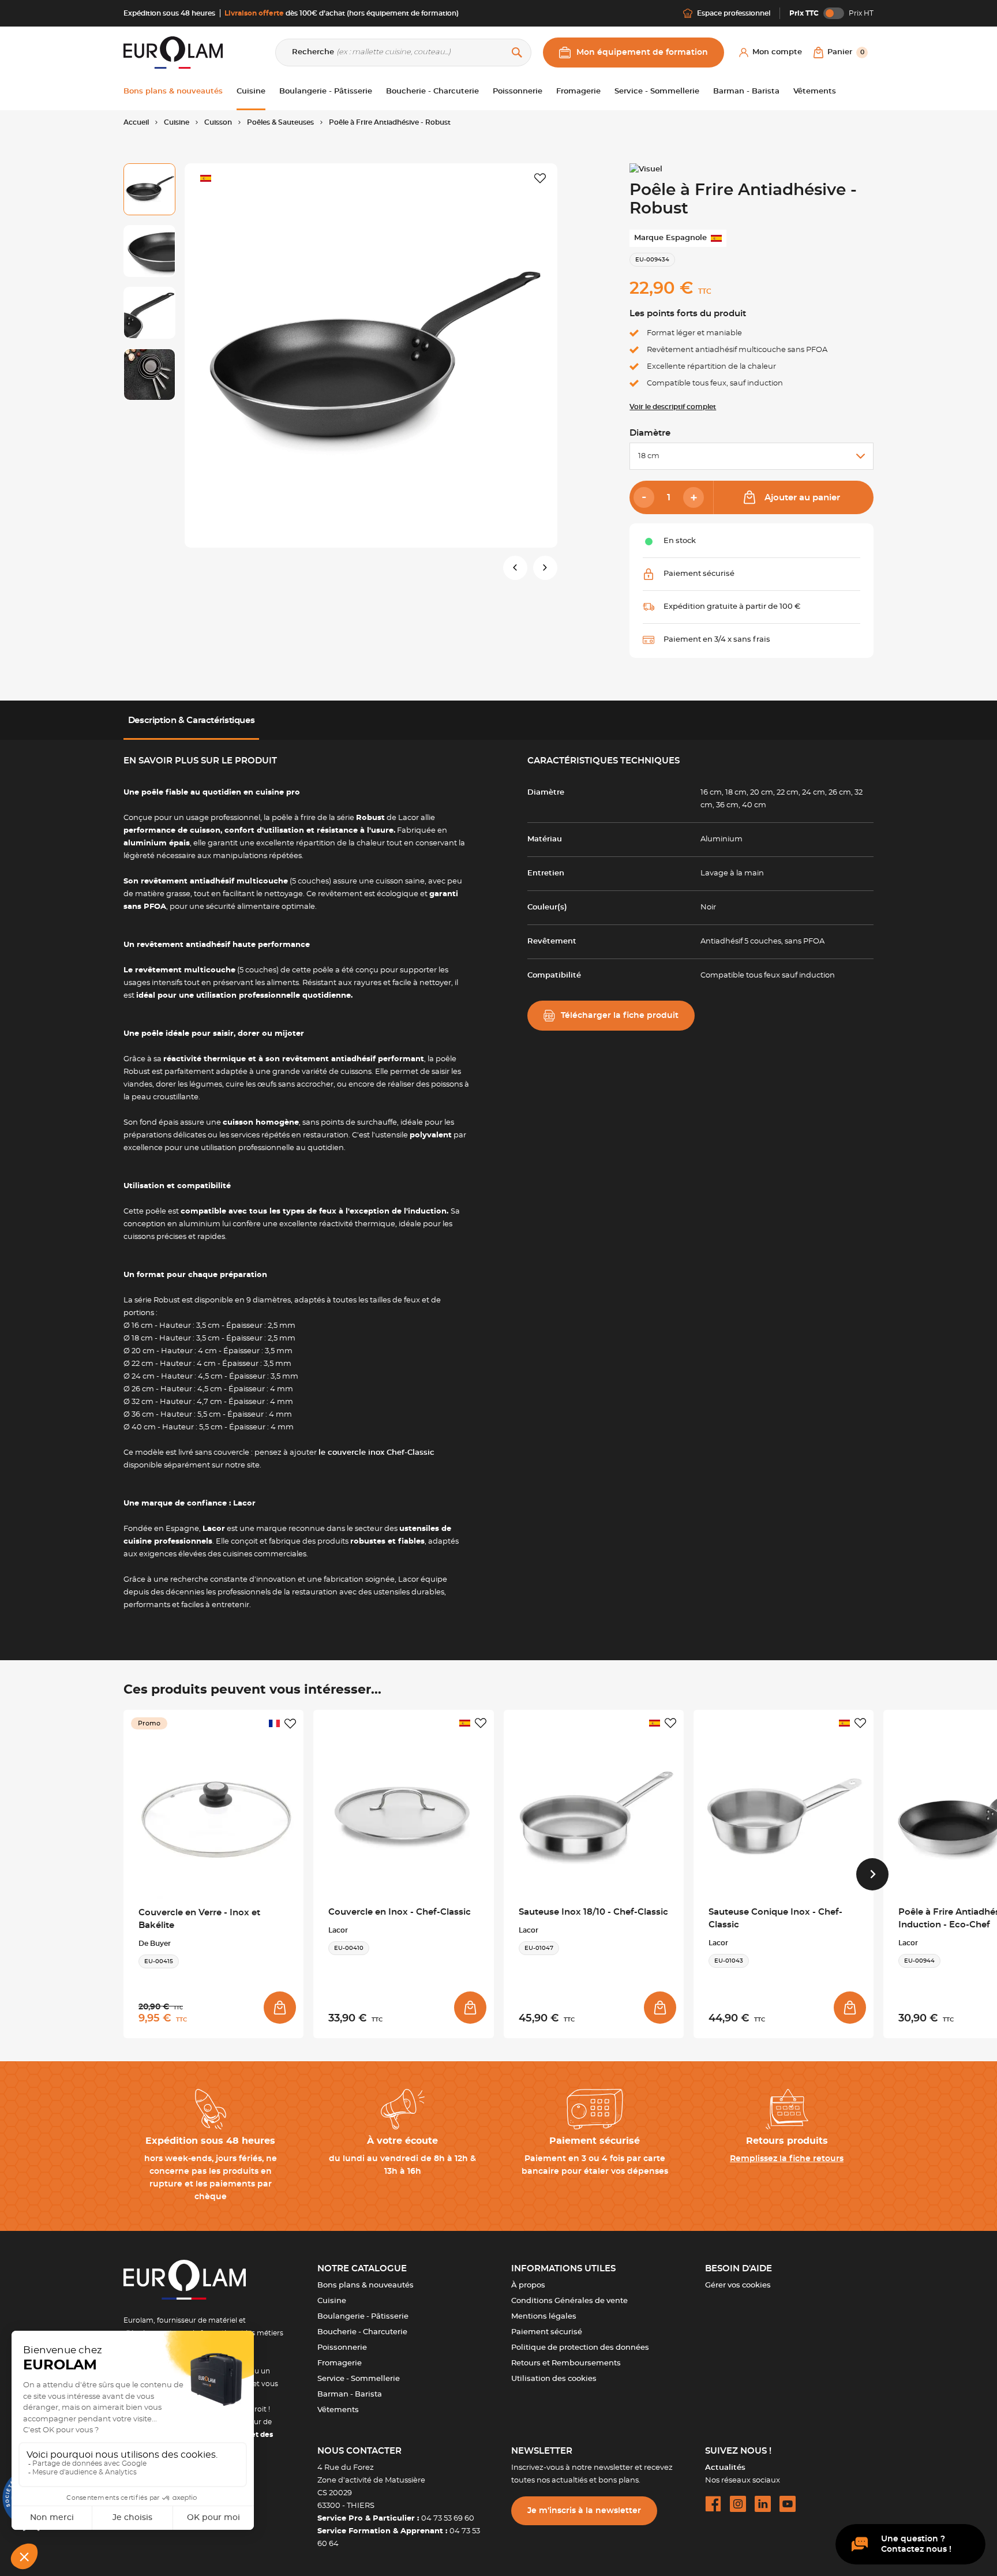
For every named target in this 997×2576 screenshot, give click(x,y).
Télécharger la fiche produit (620, 1016)
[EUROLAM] (173, 52)
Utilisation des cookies (554, 2379)
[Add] (694, 497)
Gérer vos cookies (738, 2285)
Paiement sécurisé (547, 2332)
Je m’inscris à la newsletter (584, 2511)
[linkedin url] (763, 2504)
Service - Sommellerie (359, 2379)
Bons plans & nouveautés (366, 2285)
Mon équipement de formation (642, 53)
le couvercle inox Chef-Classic (376, 1453)
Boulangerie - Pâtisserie (363, 2317)
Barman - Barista (350, 2395)
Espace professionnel (734, 13)
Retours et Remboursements (566, 2363)
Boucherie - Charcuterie (362, 2332)
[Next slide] (872, 1874)
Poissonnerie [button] (518, 91)
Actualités (725, 2468)
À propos (528, 2285)
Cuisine (332, 2301)
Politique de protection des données (580, 2348)
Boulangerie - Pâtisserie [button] (326, 91)
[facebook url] (713, 2504)
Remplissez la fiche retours (787, 2159)
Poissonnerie (342, 2348)
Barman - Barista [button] (746, 91)
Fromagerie (340, 2363)
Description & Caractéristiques (192, 720)
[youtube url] (788, 2504)
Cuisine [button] (251, 91)
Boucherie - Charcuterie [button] (432, 91)
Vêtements (338, 2410)
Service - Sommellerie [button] (657, 91)
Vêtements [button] (815, 91)
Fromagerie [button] (578, 91)
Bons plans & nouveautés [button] (173, 91)
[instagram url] (738, 2504)
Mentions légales (544, 2317)
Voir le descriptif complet (673, 407)
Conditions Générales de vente (569, 2301)
